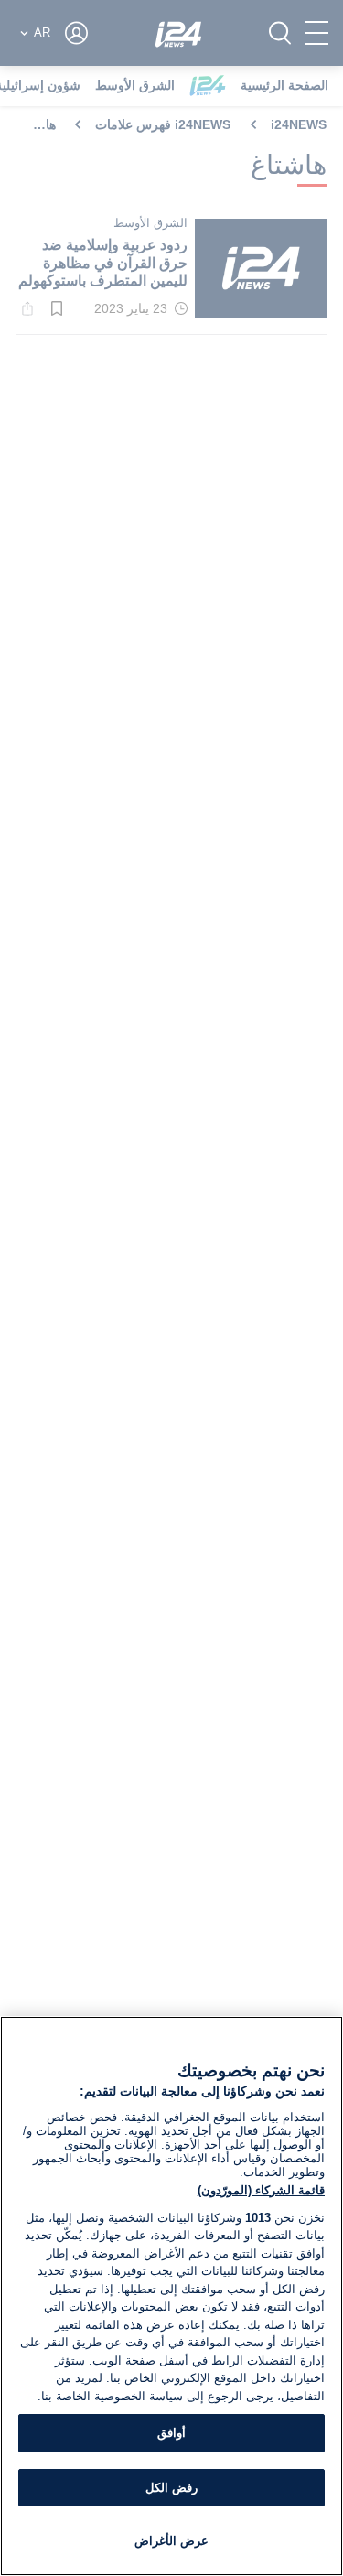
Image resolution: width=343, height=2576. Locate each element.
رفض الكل (171, 2488)
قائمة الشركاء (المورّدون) (261, 2190)
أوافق (171, 2433)
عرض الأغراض (171, 2541)
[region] (171, 2296)
